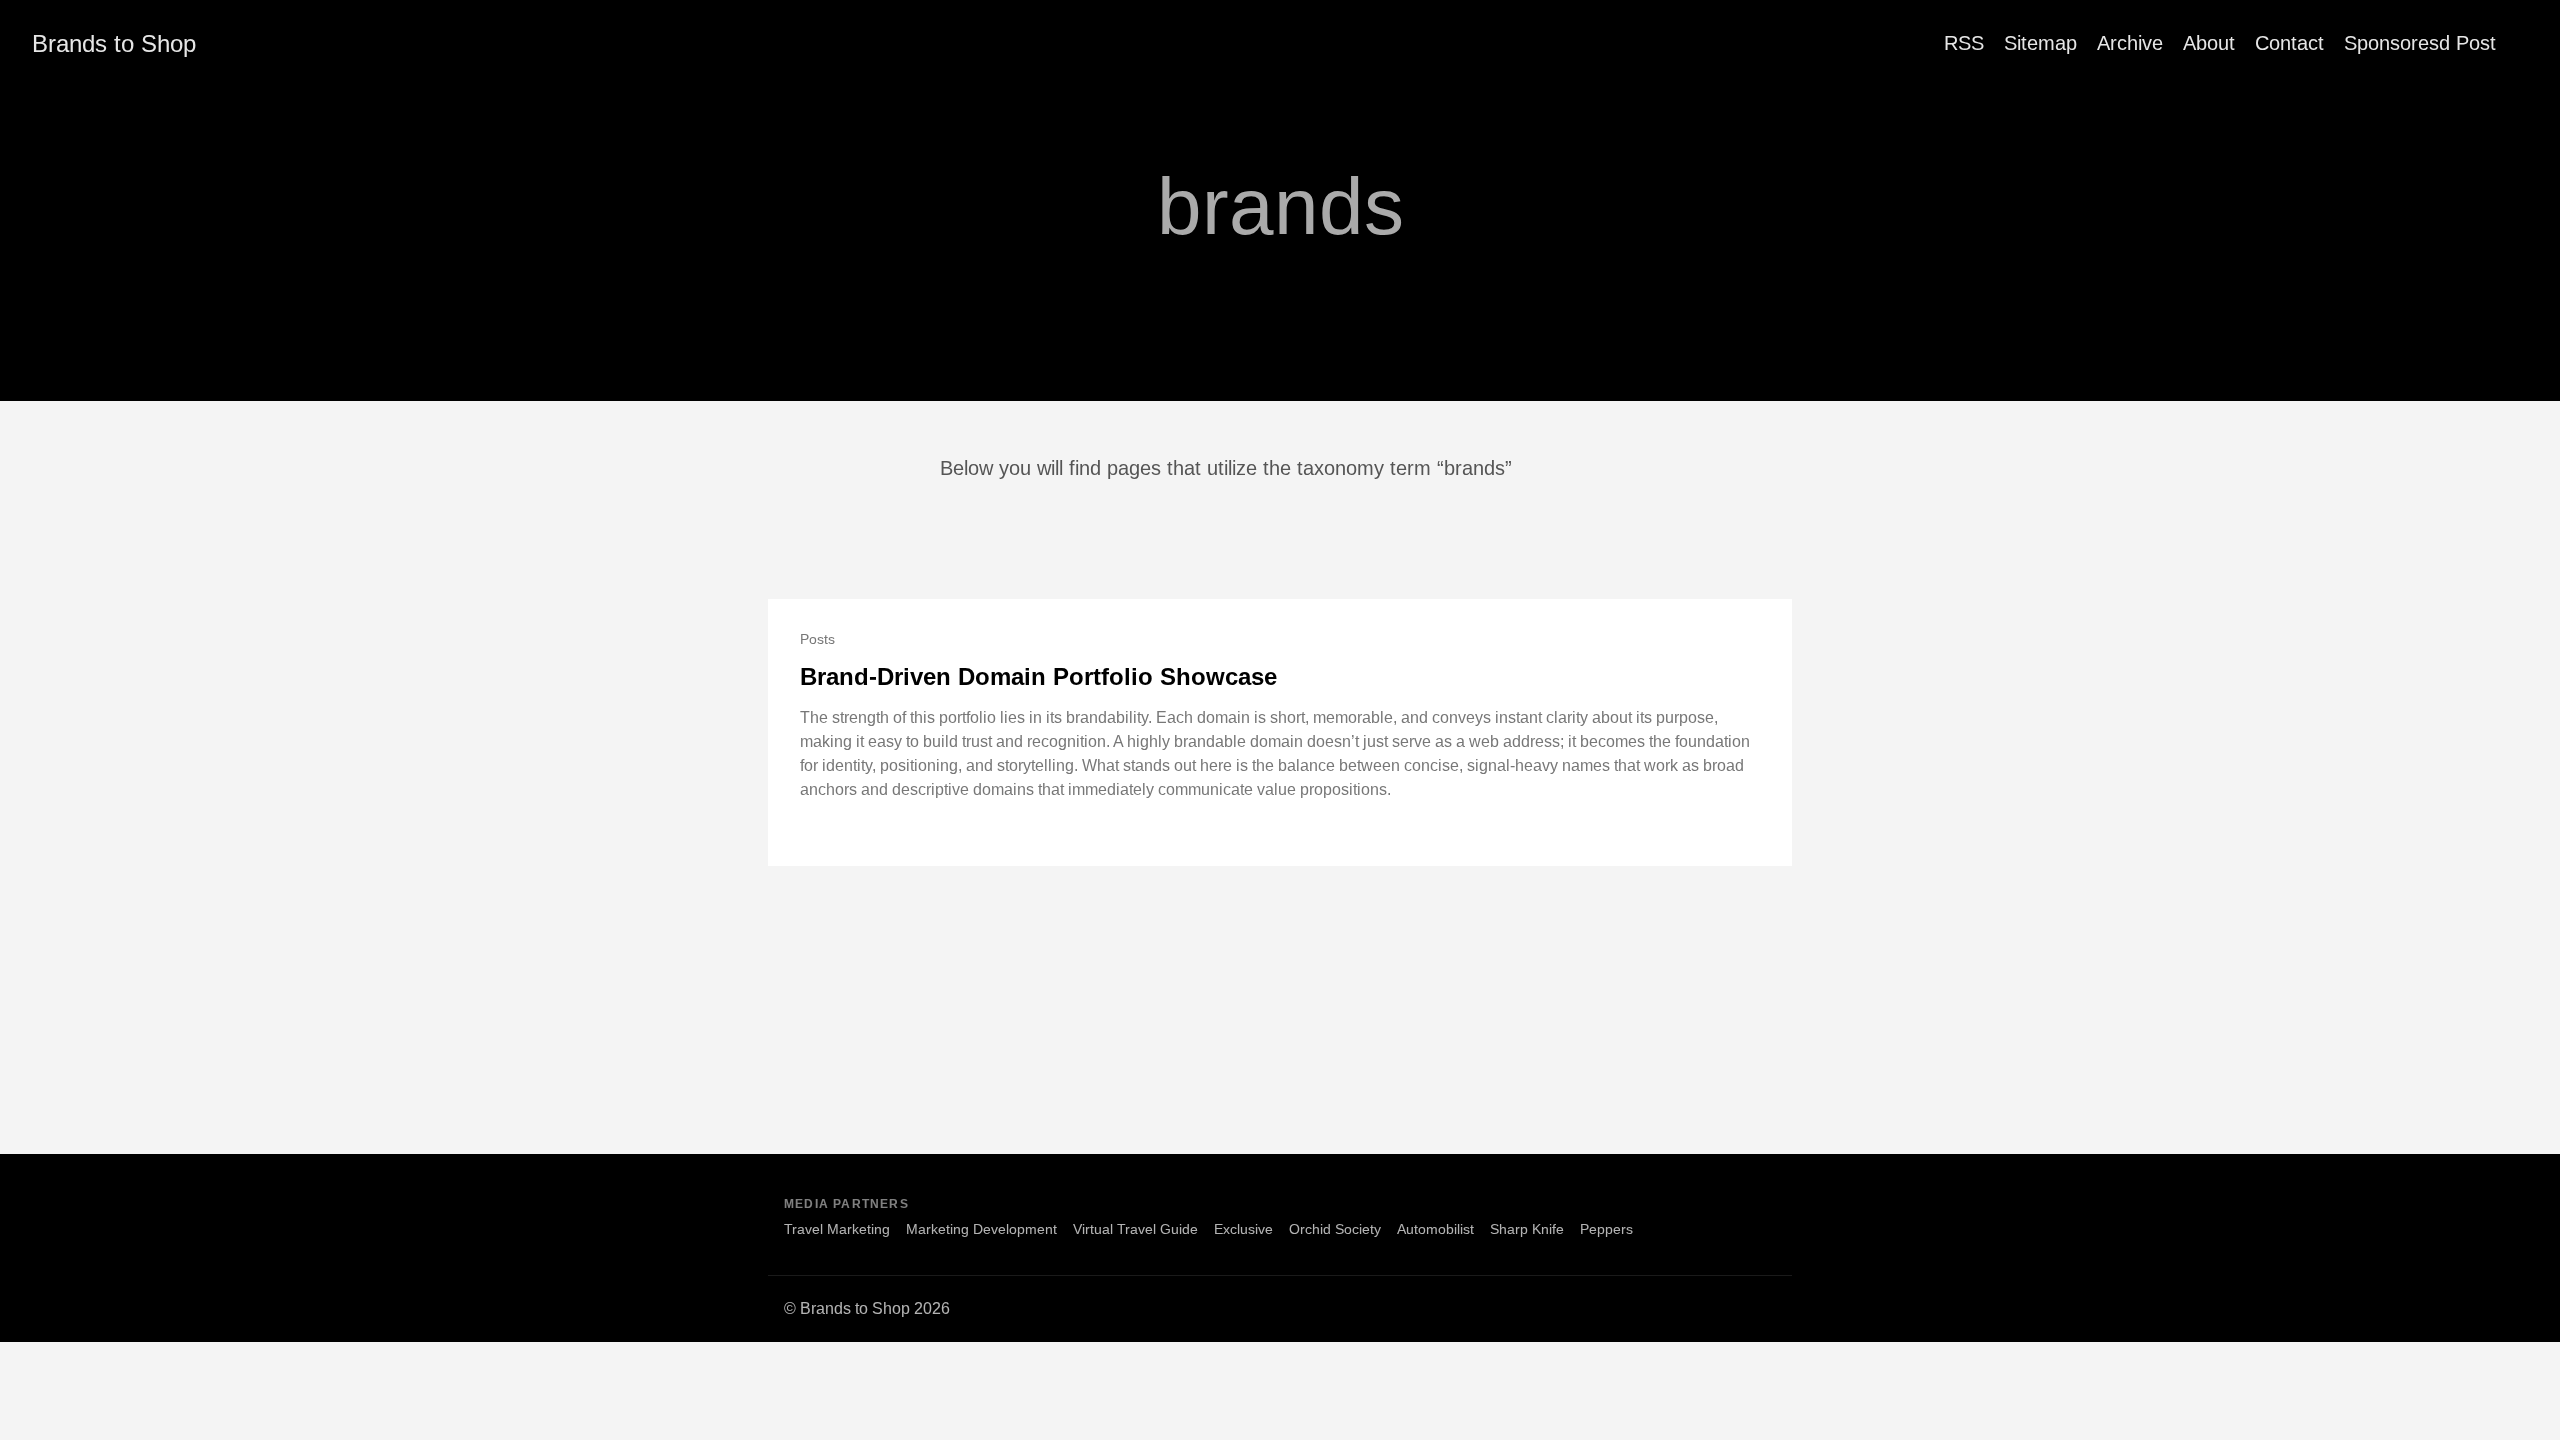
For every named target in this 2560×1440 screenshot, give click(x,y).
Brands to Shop (114, 43)
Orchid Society (1335, 1229)
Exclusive (1243, 1229)
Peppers (1606, 1229)
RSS (1964, 43)
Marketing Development (981, 1229)
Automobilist (1435, 1229)
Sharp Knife (1527, 1229)
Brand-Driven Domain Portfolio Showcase (1038, 676)
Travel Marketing (837, 1229)
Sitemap (2040, 43)
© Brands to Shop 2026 (867, 1308)
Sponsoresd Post (2420, 43)
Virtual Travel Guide (1135, 1229)
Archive (2130, 43)
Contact (2289, 43)
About (2209, 43)
